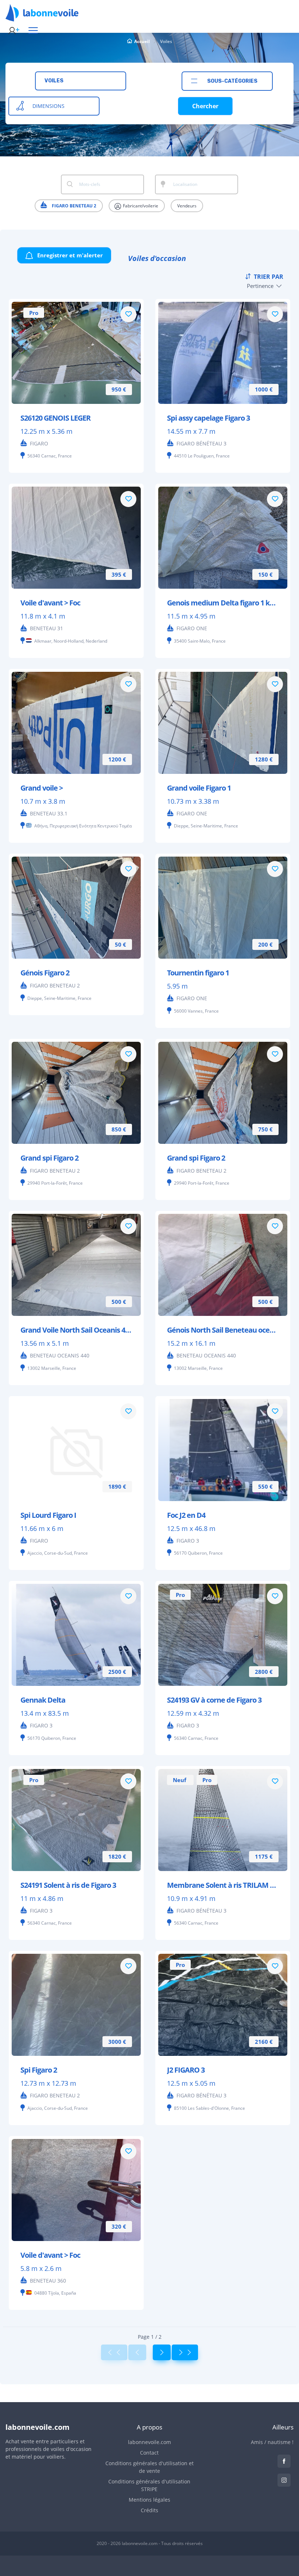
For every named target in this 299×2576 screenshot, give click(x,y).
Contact (149, 2453)
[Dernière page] (185, 2352)
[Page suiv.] (162, 2352)
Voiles (166, 41)
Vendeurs (187, 206)
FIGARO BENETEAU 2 (73, 206)
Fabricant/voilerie (140, 206)
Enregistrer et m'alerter (69, 255)
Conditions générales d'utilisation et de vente (149, 2467)
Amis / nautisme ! (272, 2442)
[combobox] (81, 81)
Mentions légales (149, 2500)
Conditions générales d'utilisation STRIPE (149, 2485)
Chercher (205, 106)
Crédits (149, 2510)
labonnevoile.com (149, 2442)
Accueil (142, 41)
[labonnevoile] (42, 18)
